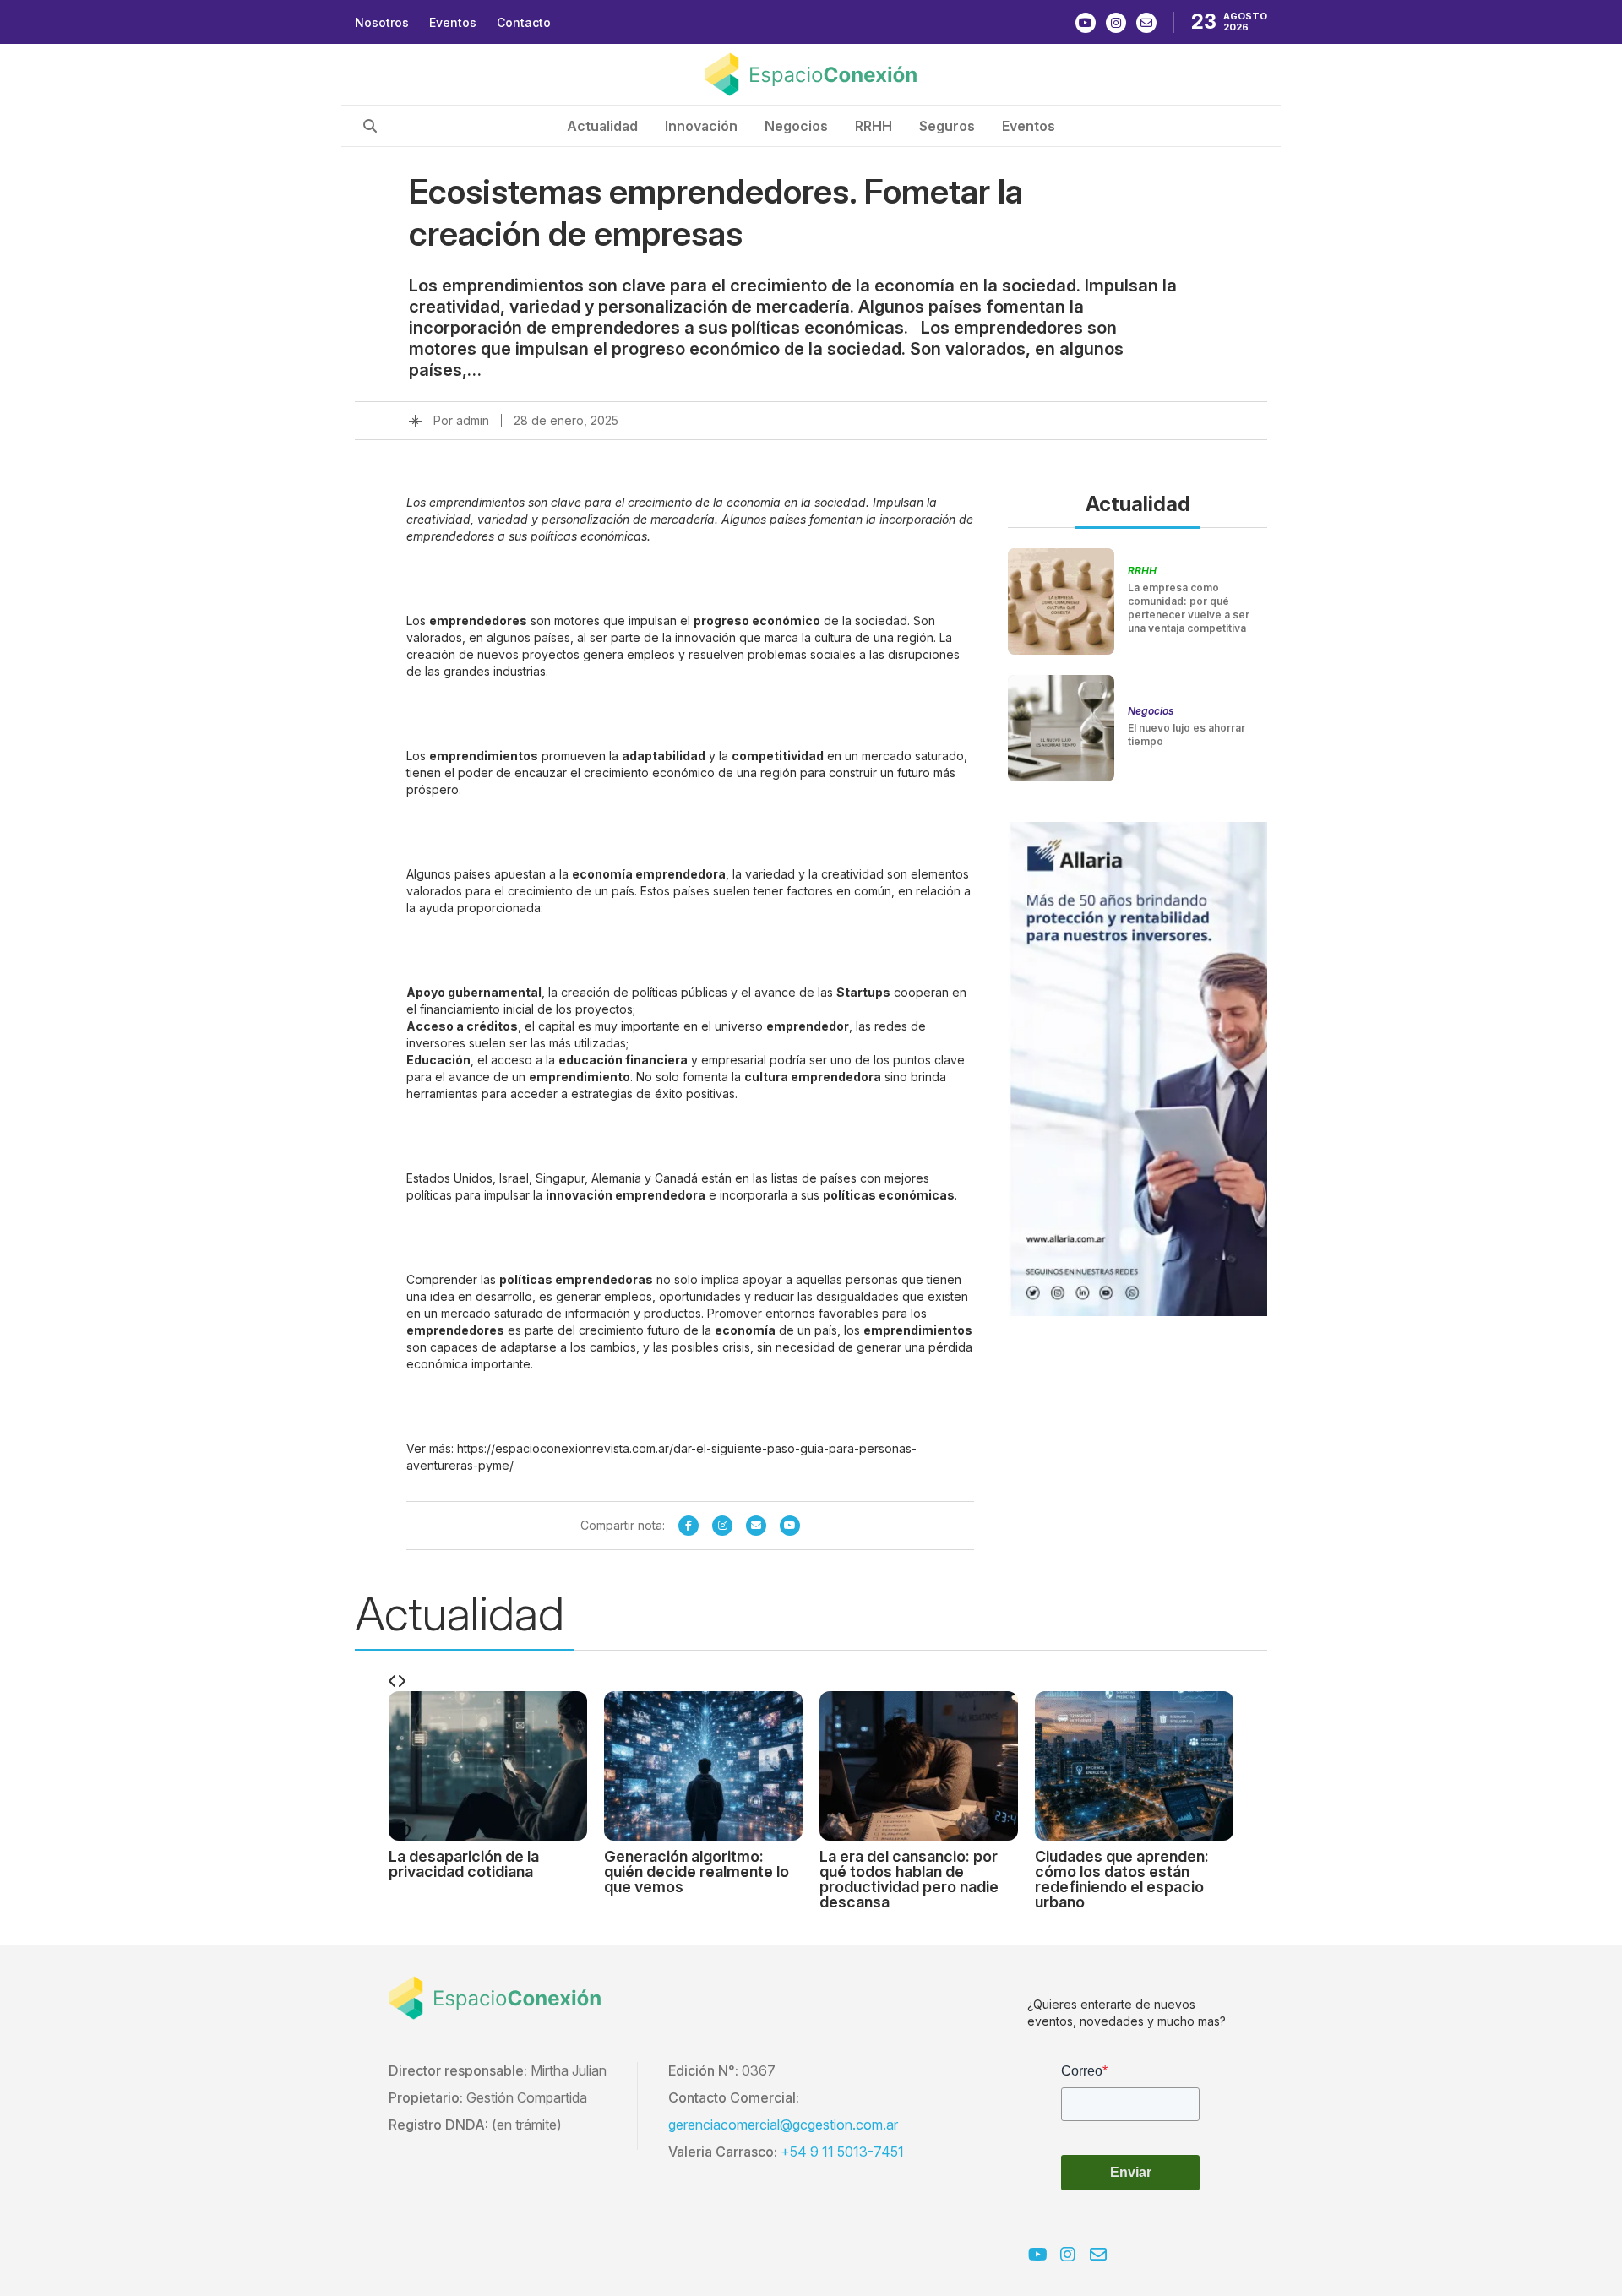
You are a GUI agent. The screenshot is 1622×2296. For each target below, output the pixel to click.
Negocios (796, 126)
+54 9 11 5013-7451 (842, 2152)
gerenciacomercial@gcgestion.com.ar (783, 2125)
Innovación (701, 126)
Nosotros (382, 22)
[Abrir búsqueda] (370, 126)
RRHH (874, 126)
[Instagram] (722, 1526)
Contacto (524, 22)
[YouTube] (790, 1526)
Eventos (453, 22)
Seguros (947, 126)
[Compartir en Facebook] (689, 1526)
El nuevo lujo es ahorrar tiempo (1187, 735)
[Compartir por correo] (756, 1526)
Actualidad (602, 126)
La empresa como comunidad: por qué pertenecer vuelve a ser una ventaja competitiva (1189, 608)
